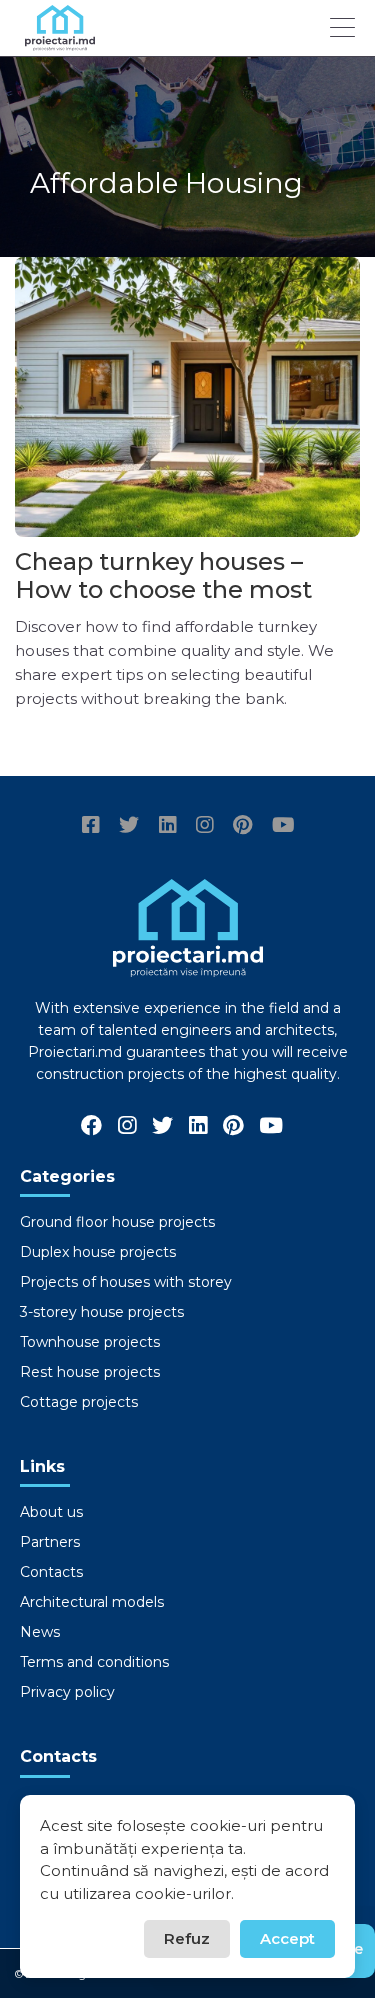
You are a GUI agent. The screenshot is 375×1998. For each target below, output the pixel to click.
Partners (50, 1542)
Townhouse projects (90, 1342)
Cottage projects (79, 1402)
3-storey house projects (102, 1312)
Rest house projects (90, 1372)
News (40, 1632)
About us (51, 1512)
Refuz (187, 1938)
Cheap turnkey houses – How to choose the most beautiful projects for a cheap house (163, 603)
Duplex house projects (98, 1252)
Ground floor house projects (117, 1222)
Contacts (51, 1572)
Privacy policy (67, 1692)
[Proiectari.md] (60, 41)
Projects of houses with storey (126, 1282)
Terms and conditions (94, 1662)
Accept (287, 1938)
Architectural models (92, 1602)
